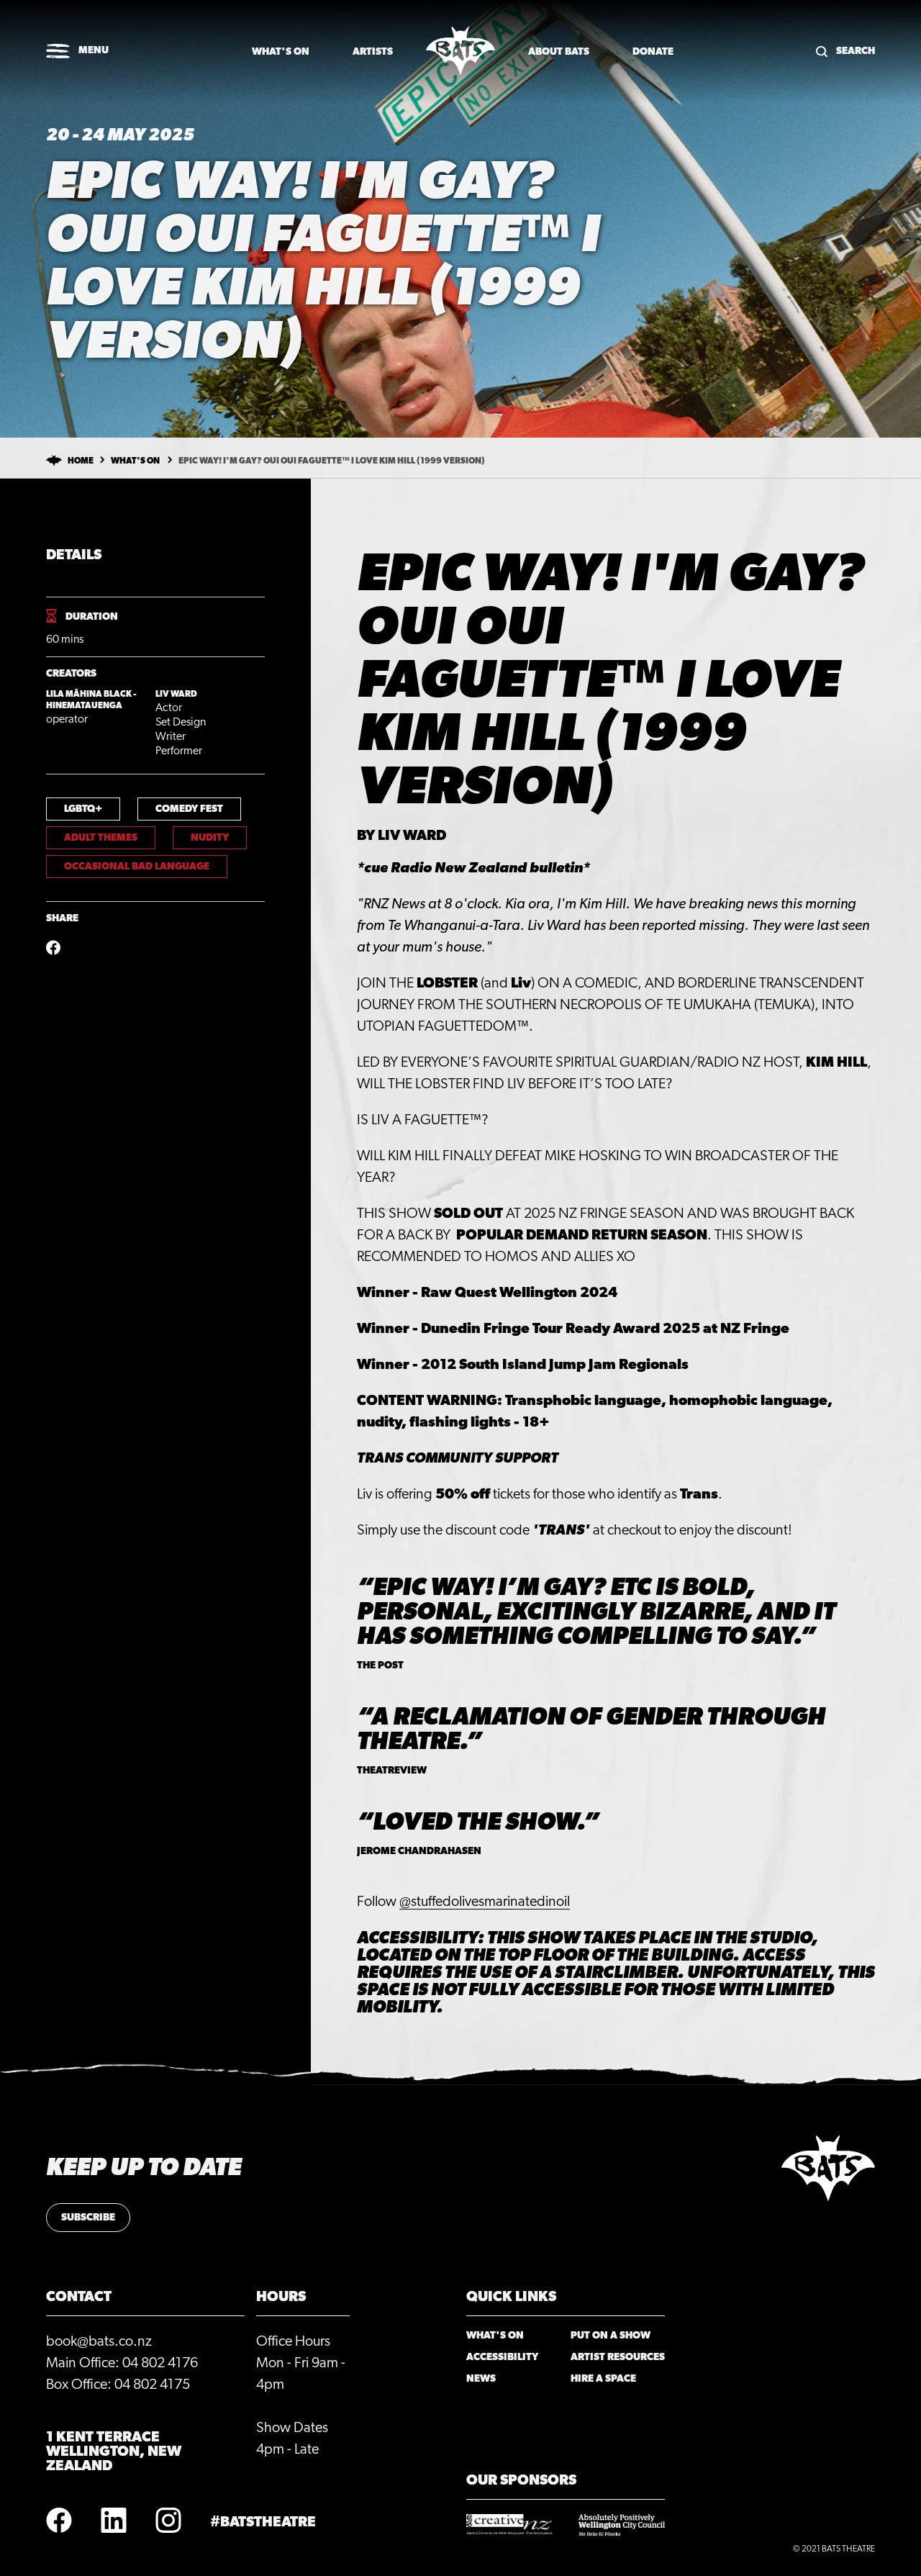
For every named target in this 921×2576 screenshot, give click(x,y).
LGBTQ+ (83, 809)
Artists (373, 52)
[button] (77, 52)
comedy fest (189, 809)
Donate (653, 52)
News (481, 2379)
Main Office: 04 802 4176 (122, 2363)
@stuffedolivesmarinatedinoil (485, 1902)
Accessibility (502, 2357)
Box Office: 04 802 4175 (118, 2385)
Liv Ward (176, 694)
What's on (281, 52)
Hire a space (603, 2379)
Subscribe (88, 2218)
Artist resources (618, 2357)
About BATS (559, 52)
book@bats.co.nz (99, 2341)
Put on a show (611, 2336)
